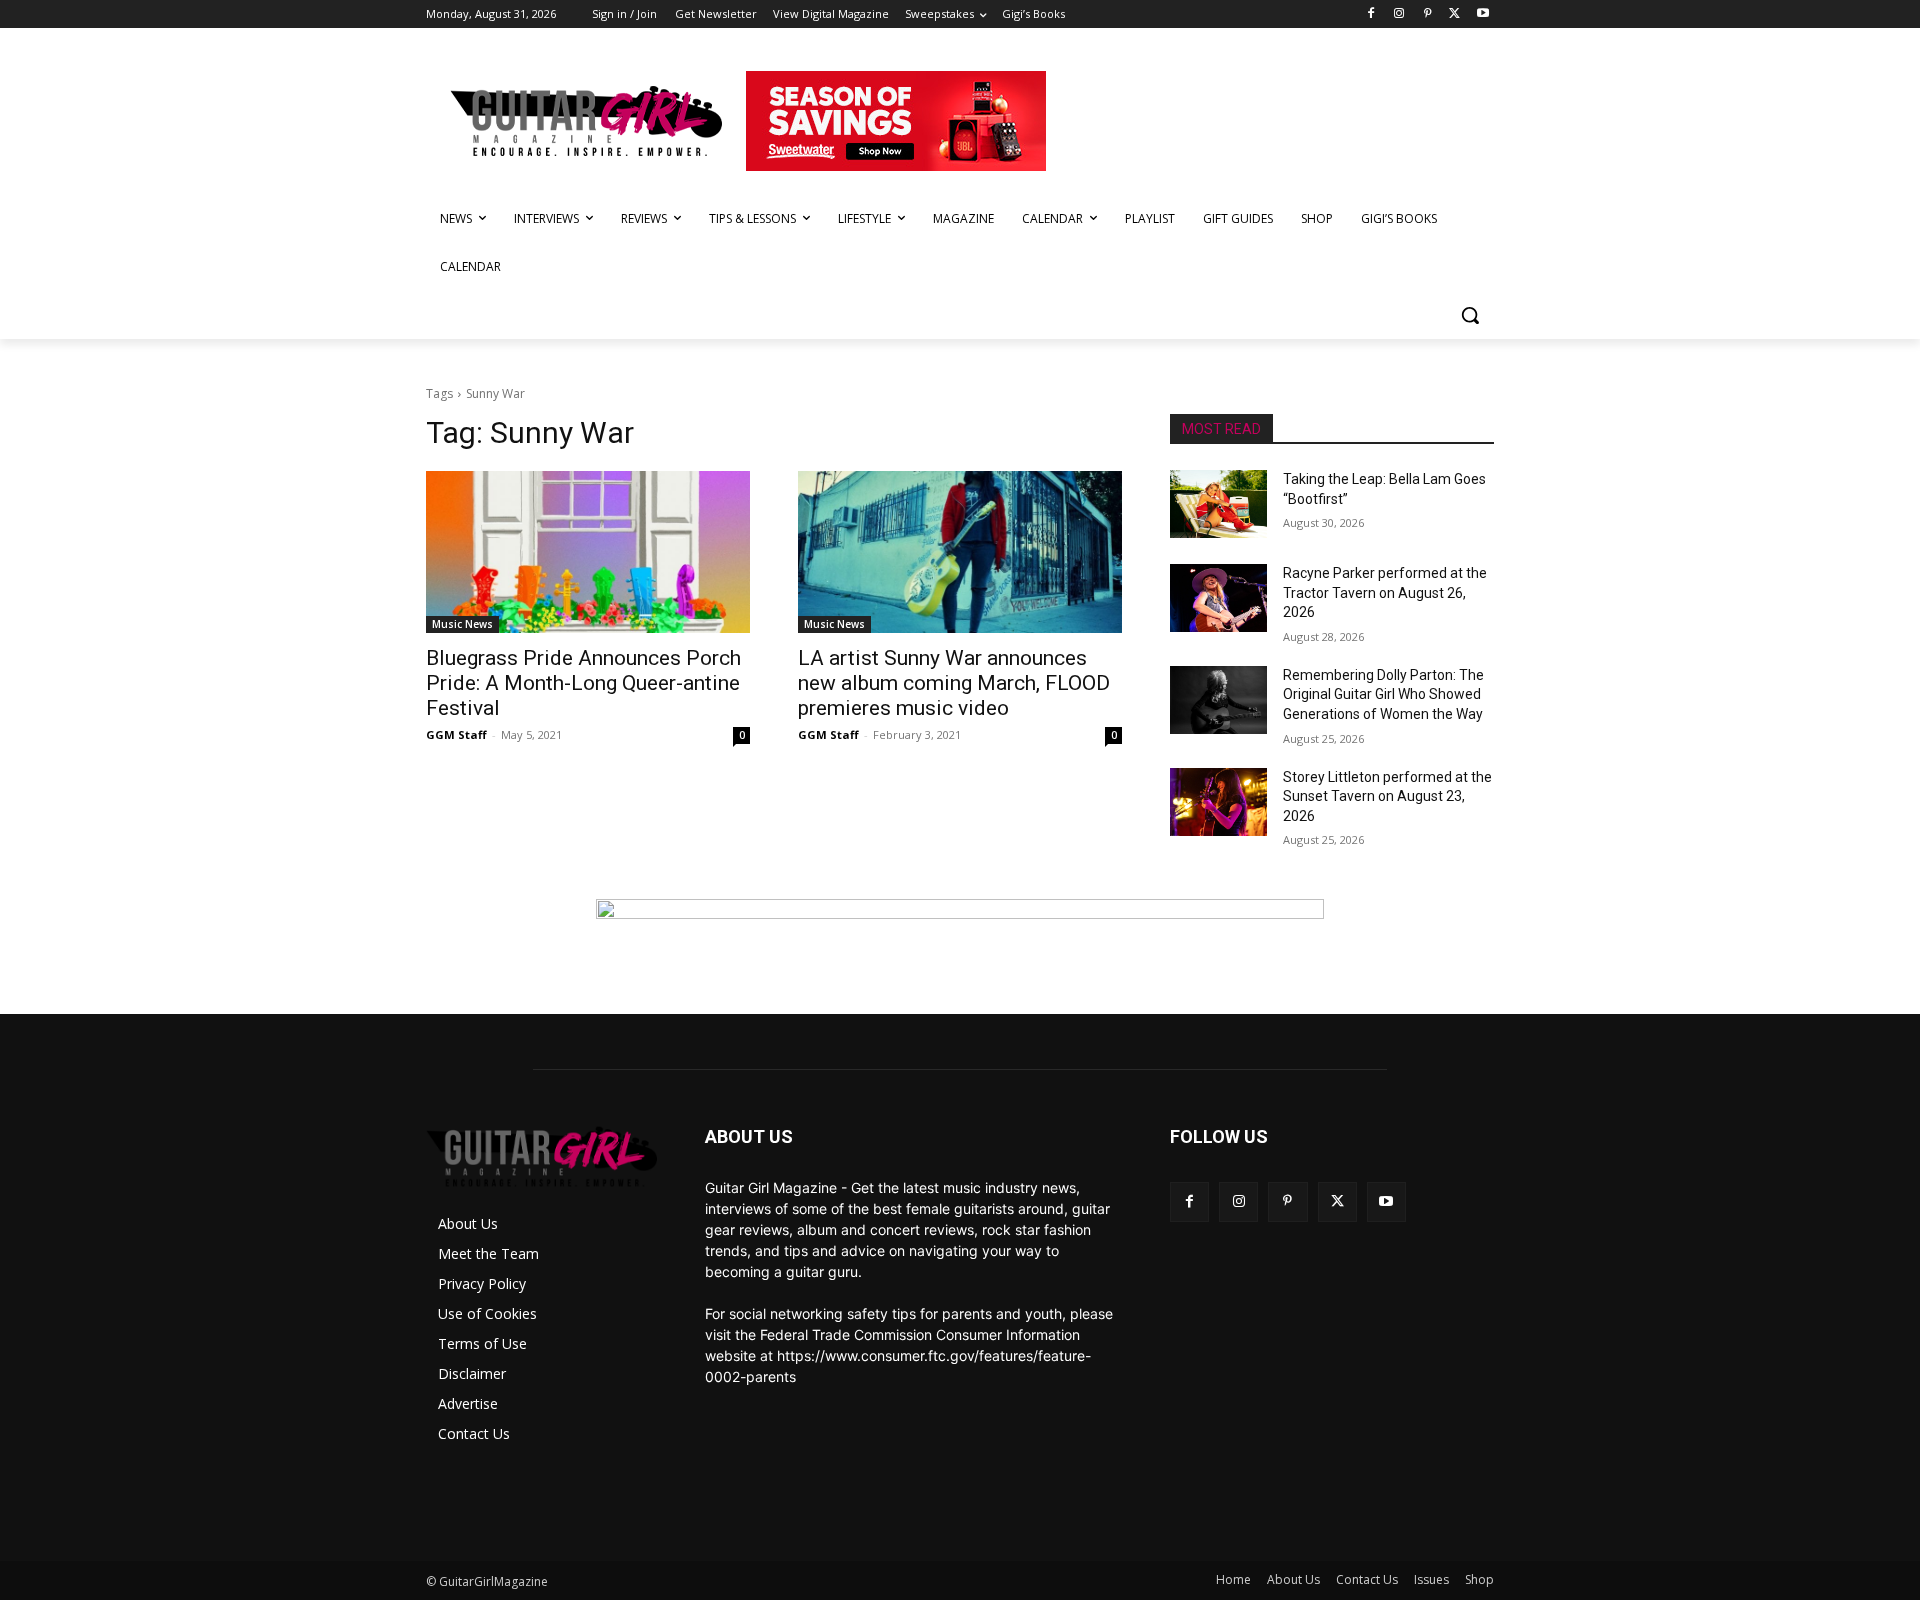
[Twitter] (1454, 14)
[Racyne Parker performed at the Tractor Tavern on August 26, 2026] (1218, 598)
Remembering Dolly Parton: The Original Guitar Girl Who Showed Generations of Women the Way (1383, 694)
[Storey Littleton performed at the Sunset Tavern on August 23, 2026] (1218, 802)
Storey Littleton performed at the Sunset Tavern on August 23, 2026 (1387, 796)
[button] (1470, 315)
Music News (462, 624)
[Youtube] (1482, 14)
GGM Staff (456, 734)
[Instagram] (1399, 14)
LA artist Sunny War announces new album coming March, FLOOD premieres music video (954, 683)
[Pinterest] (1427, 14)
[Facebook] (1371, 14)
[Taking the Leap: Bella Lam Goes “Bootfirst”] (1218, 504)
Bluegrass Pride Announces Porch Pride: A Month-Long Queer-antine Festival (583, 683)
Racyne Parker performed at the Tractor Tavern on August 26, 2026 (1385, 592)
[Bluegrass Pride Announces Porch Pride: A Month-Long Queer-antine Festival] (588, 552)
